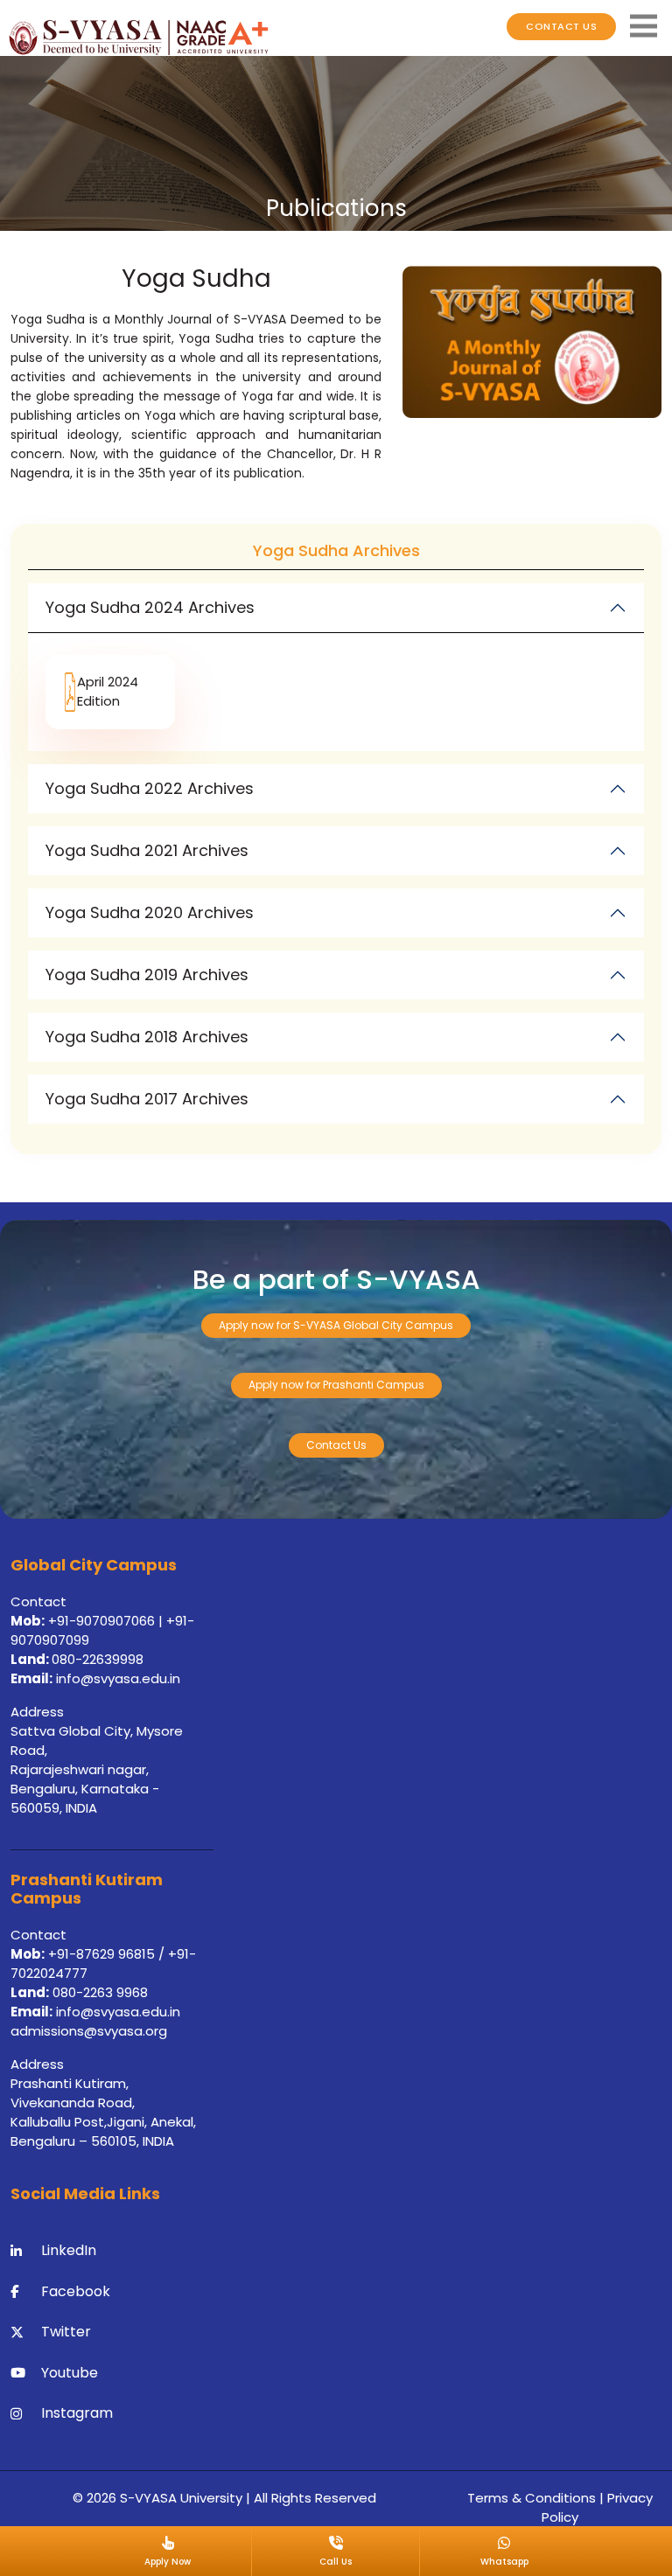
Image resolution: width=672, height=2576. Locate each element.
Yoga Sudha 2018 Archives (147, 1037)
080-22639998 (98, 1659)
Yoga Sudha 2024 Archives (150, 607)
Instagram (77, 2413)
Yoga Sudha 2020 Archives (150, 912)
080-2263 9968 (98, 1992)
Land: (31, 1659)
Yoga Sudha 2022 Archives (150, 788)
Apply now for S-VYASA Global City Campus (336, 1325)
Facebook (76, 2291)
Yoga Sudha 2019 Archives (147, 975)
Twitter (66, 2332)
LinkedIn (69, 2250)
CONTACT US (561, 26)
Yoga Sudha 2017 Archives (147, 1099)
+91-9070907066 (101, 1621)
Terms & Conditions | (537, 2498)
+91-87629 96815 (103, 1954)
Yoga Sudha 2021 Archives (147, 850)
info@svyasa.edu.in (118, 1678)
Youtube (70, 2373)
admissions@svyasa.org (89, 2031)
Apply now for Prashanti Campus (336, 1385)
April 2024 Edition (108, 692)
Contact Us (336, 1445)
